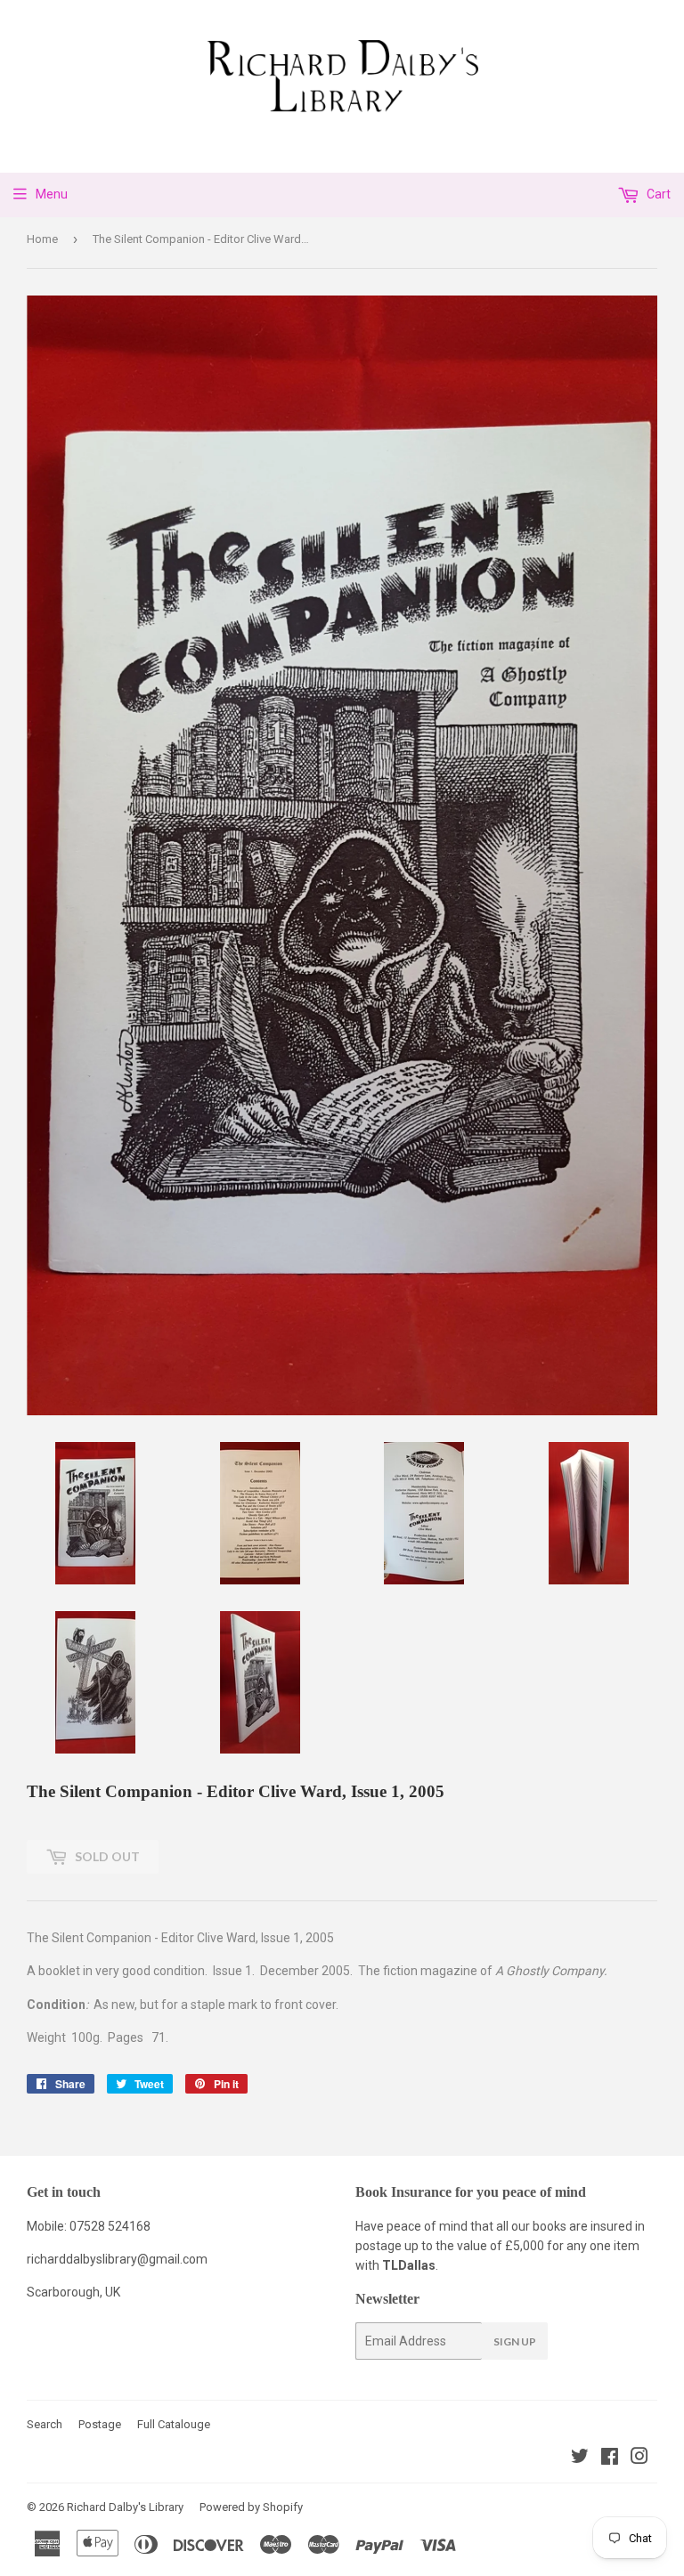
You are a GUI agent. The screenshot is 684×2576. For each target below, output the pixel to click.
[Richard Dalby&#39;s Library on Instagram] (639, 2459)
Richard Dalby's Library (125, 2507)
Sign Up (515, 2341)
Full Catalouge (174, 2424)
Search (45, 2424)
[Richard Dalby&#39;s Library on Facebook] (610, 2459)
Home (42, 239)
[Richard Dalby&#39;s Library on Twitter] (580, 2459)
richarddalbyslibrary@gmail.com (117, 2259)
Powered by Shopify (251, 2507)
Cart (657, 194)
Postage (100, 2424)
